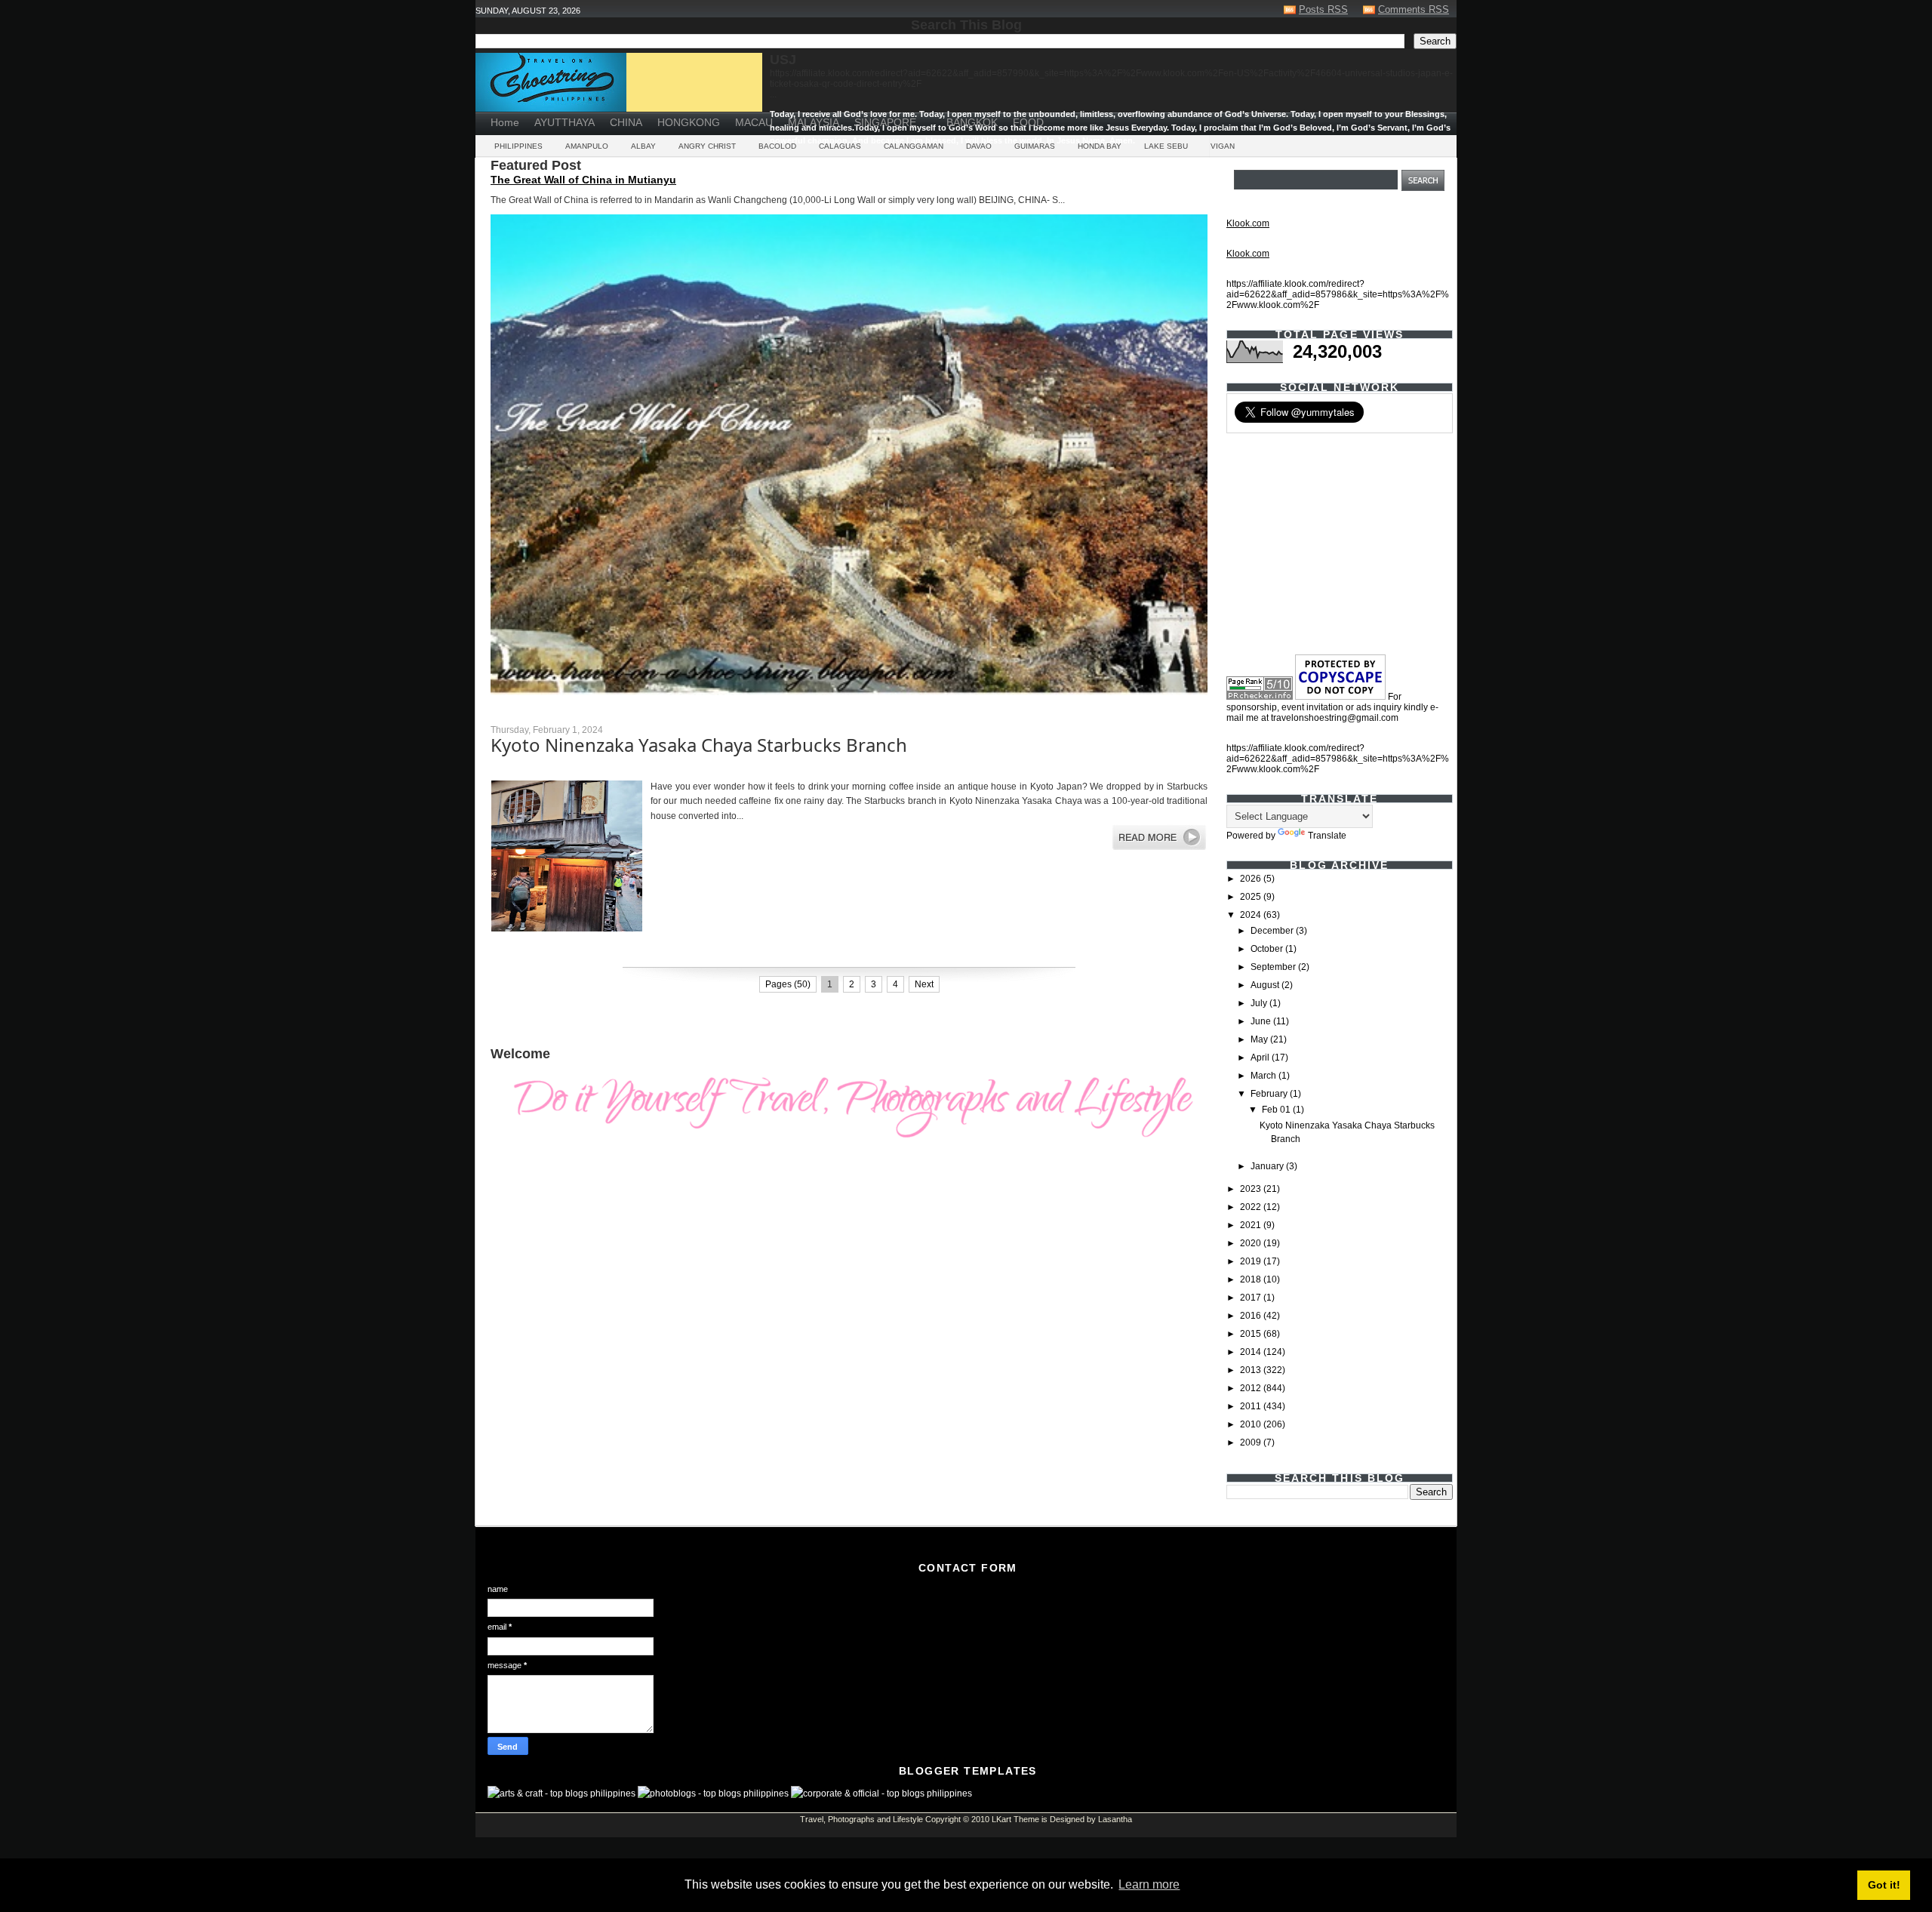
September (1274, 967)
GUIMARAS (1035, 146)
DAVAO (979, 146)
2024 (1252, 915)
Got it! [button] (1884, 1885)
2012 (1252, 1388)
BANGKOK (972, 122)
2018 (1252, 1279)
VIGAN (1223, 146)
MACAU (754, 122)
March (1264, 1076)
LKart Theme (1015, 1819)
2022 (1252, 1207)
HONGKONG (689, 122)
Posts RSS (1323, 9)
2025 (1252, 897)
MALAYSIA (814, 122)
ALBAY (643, 146)
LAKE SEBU (1166, 146)
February (1270, 1094)
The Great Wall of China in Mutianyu (583, 180)
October (1268, 949)
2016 (1252, 1316)
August (1266, 985)
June (1262, 1021)
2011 (1252, 1406)
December (1273, 931)
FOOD (1028, 122)
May (1260, 1039)
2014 (1252, 1352)
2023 (1252, 1189)
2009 (1252, 1442)
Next (924, 984)
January (1268, 1166)
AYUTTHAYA (565, 122)
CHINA (626, 122)
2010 (1252, 1424)
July (1260, 1003)
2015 (1252, 1334)
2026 (1252, 879)
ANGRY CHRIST (707, 146)
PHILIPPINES (518, 146)
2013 (1252, 1370)
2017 (1252, 1298)
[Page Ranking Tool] (1260, 697)
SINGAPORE (885, 122)
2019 (1252, 1261)
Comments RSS (1414, 9)
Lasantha (1115, 1819)
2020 (1252, 1243)
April (1261, 1058)
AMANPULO (587, 146)
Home (505, 122)
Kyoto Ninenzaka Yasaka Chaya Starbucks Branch (699, 745)
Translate (1327, 836)
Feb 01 (1277, 1110)
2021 (1252, 1225)
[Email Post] (492, 954)
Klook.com (1248, 223)
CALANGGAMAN (914, 146)
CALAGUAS (840, 146)
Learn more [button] (1149, 1884)
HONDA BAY (1100, 146)
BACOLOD (777, 146)
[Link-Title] (931, 117)
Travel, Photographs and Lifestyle (861, 1819)
